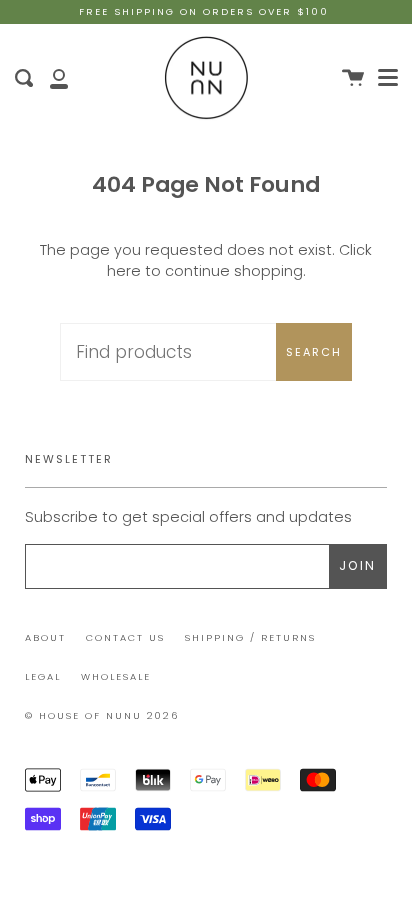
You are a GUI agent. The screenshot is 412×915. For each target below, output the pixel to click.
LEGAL (43, 676)
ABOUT (45, 637)
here (124, 271)
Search (314, 352)
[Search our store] (24, 78)
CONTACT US (125, 637)
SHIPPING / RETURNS (250, 637)
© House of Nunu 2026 (102, 715)
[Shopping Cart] (353, 78)
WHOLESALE (116, 676)
